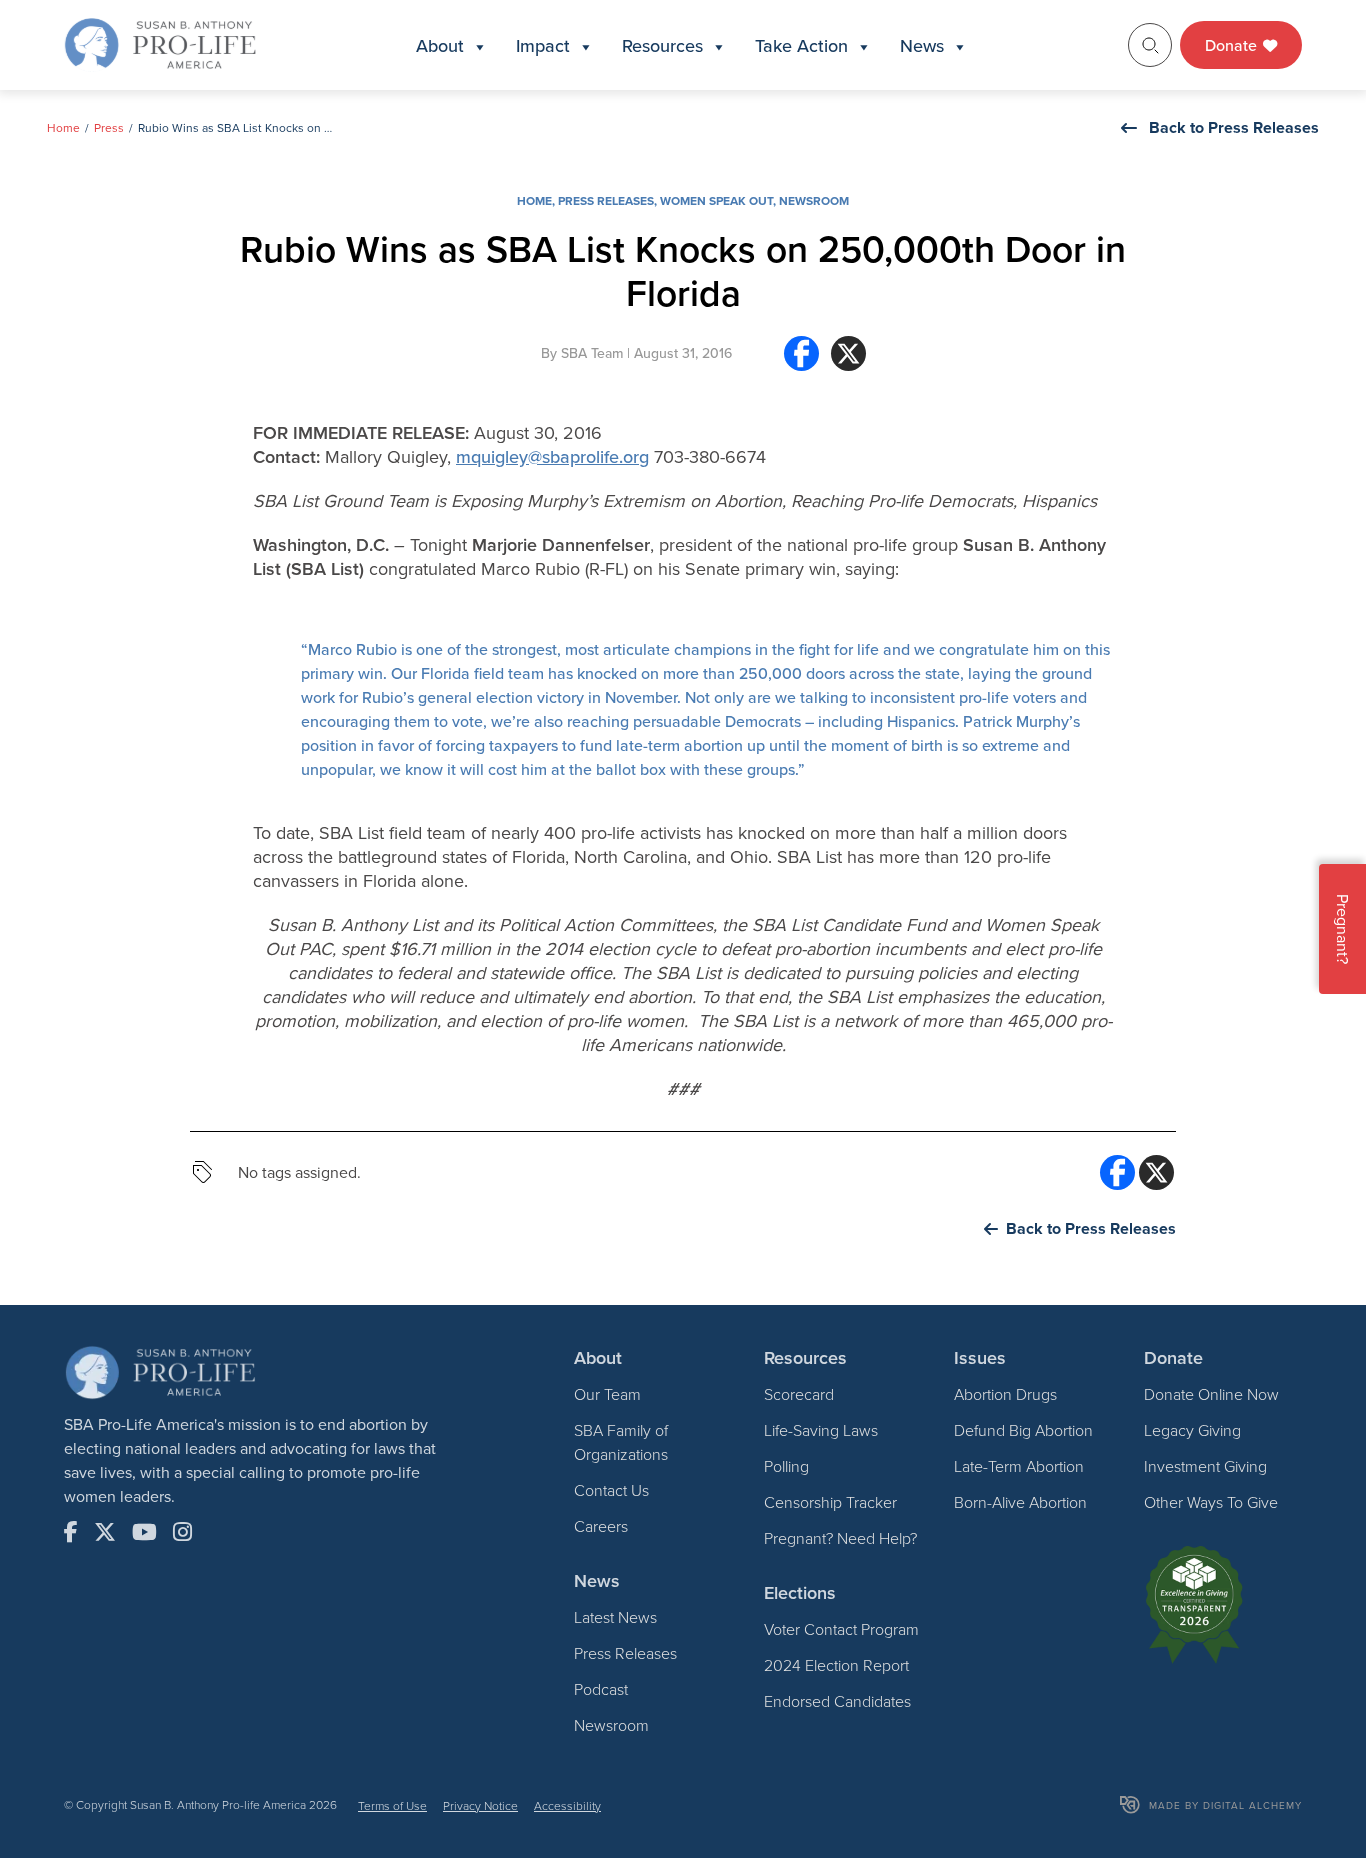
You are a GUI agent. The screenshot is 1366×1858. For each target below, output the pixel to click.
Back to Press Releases (1234, 127)
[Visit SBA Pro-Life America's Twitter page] (105, 1532)
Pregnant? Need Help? (840, 1538)
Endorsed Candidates (837, 1701)
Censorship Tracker (830, 1502)
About (440, 45)
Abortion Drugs (1005, 1394)
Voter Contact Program (841, 1629)
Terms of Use (392, 1805)
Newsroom (814, 200)
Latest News (615, 1617)
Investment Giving (1205, 1466)
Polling (786, 1466)
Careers (601, 1526)
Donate (1233, 45)
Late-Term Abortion (1019, 1466)
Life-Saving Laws (821, 1430)
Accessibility (567, 1805)
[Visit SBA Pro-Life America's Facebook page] (71, 1532)
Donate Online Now (1211, 1394)
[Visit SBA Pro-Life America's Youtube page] (144, 1532)
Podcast (601, 1689)
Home (63, 127)
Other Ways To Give (1211, 1502)
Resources (662, 45)
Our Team (607, 1394)
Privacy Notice (480, 1805)
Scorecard (799, 1394)
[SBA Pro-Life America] (160, 43)
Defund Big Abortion (1023, 1430)
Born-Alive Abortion (1020, 1502)
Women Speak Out (716, 200)
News (922, 45)
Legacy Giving (1192, 1430)
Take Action (801, 45)
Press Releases (606, 200)
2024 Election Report (836, 1665)
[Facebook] (801, 361)
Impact (543, 45)
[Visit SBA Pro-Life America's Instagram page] (182, 1532)
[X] (848, 361)
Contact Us (611, 1490)
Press (109, 127)
